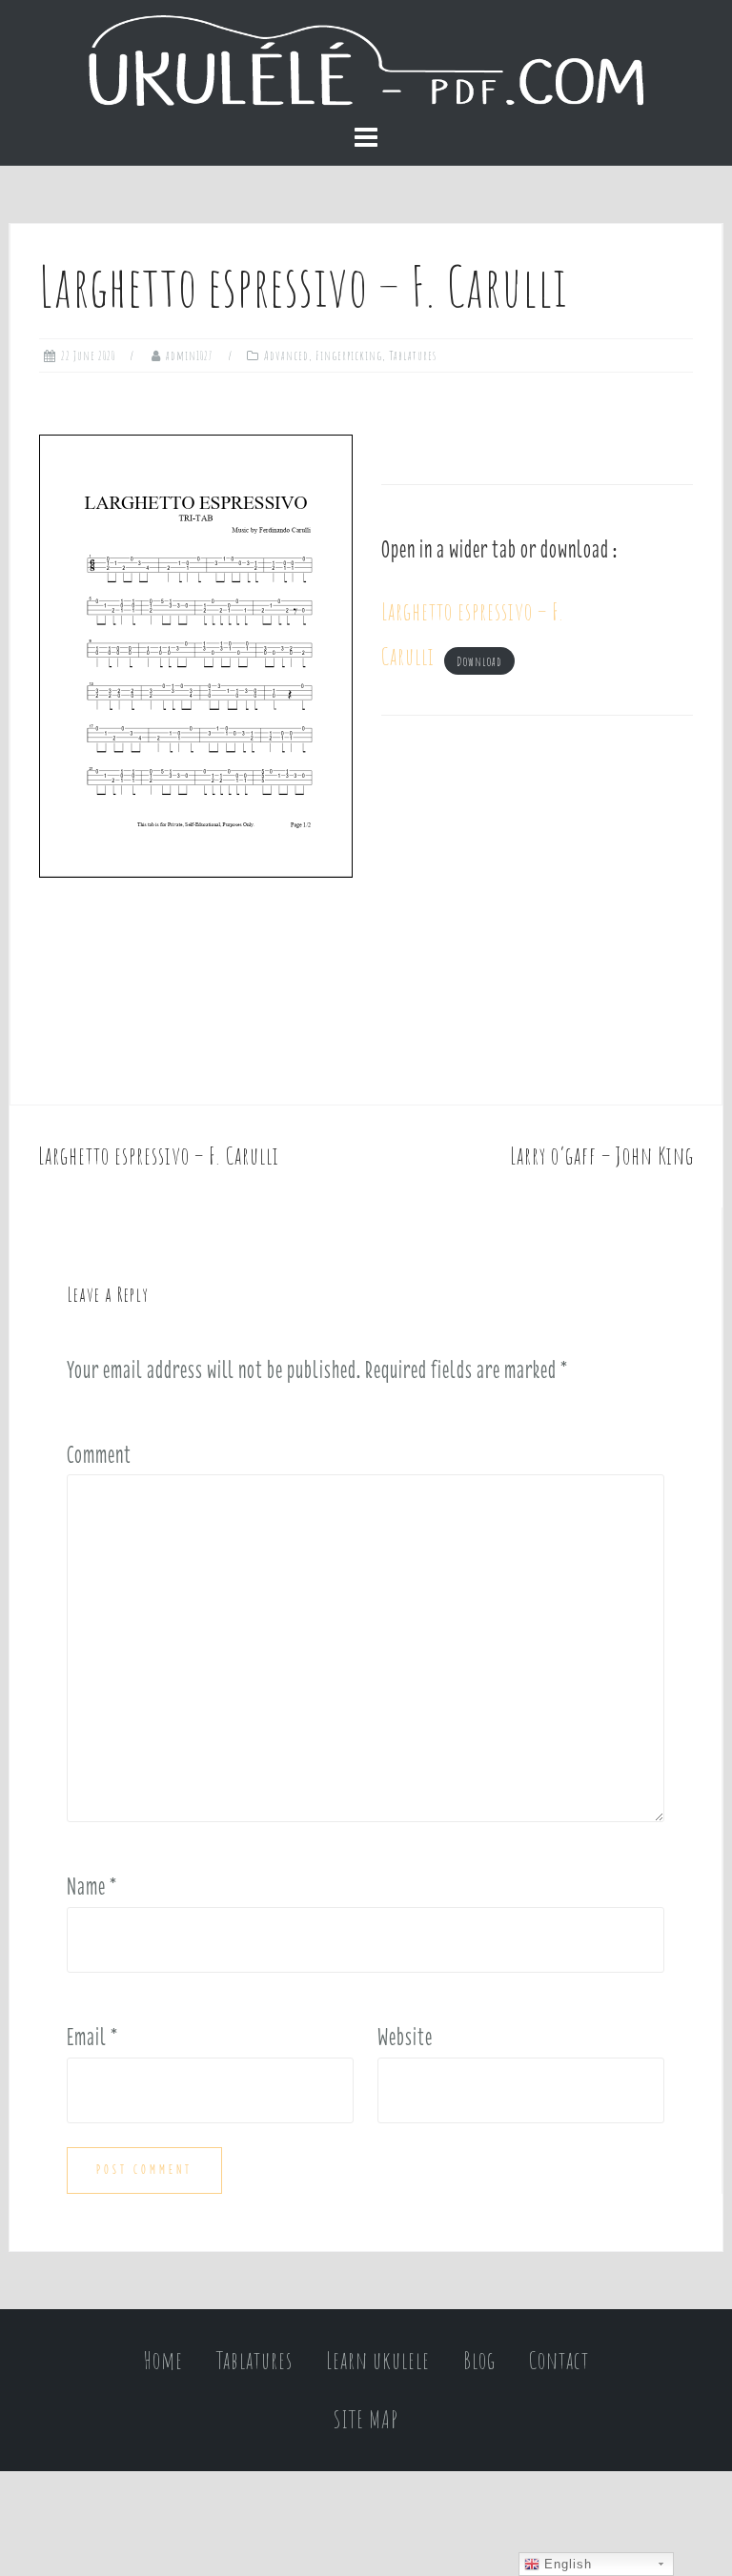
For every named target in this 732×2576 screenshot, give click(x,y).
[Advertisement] (537, 910)
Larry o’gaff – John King (602, 1156)
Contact (559, 2360)
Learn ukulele (378, 2360)
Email (92, 2037)
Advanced (286, 355)
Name (92, 1886)
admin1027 (190, 355)
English (566, 2564)
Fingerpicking (349, 355)
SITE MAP (366, 2419)
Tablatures (413, 355)
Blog (479, 2360)
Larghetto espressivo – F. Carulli (159, 1156)
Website (405, 2037)
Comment (99, 1454)
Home (163, 2360)
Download (479, 660)
